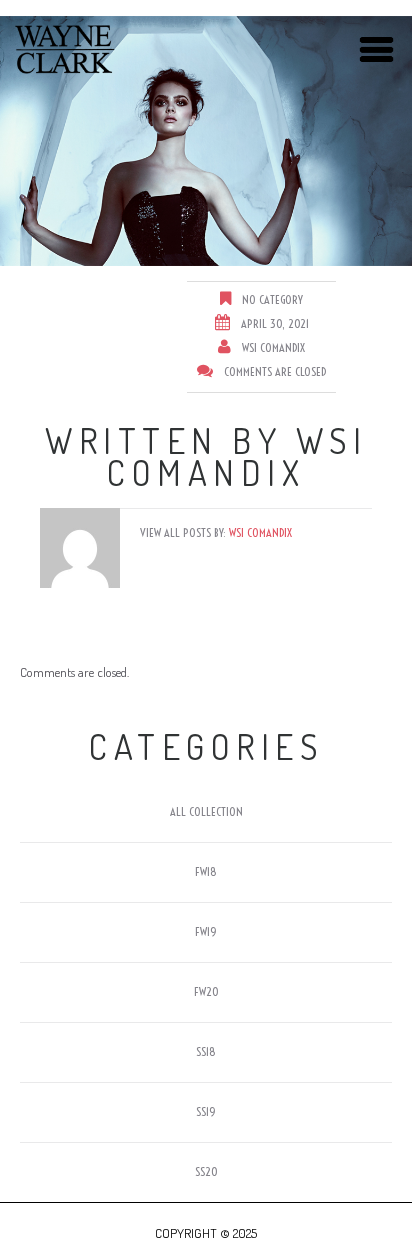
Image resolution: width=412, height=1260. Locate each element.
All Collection (206, 811)
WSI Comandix (273, 347)
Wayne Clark (65, 50)
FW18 (206, 871)
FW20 (206, 991)
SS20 (206, 1171)
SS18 (206, 1051)
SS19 (206, 1111)
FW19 (206, 931)
